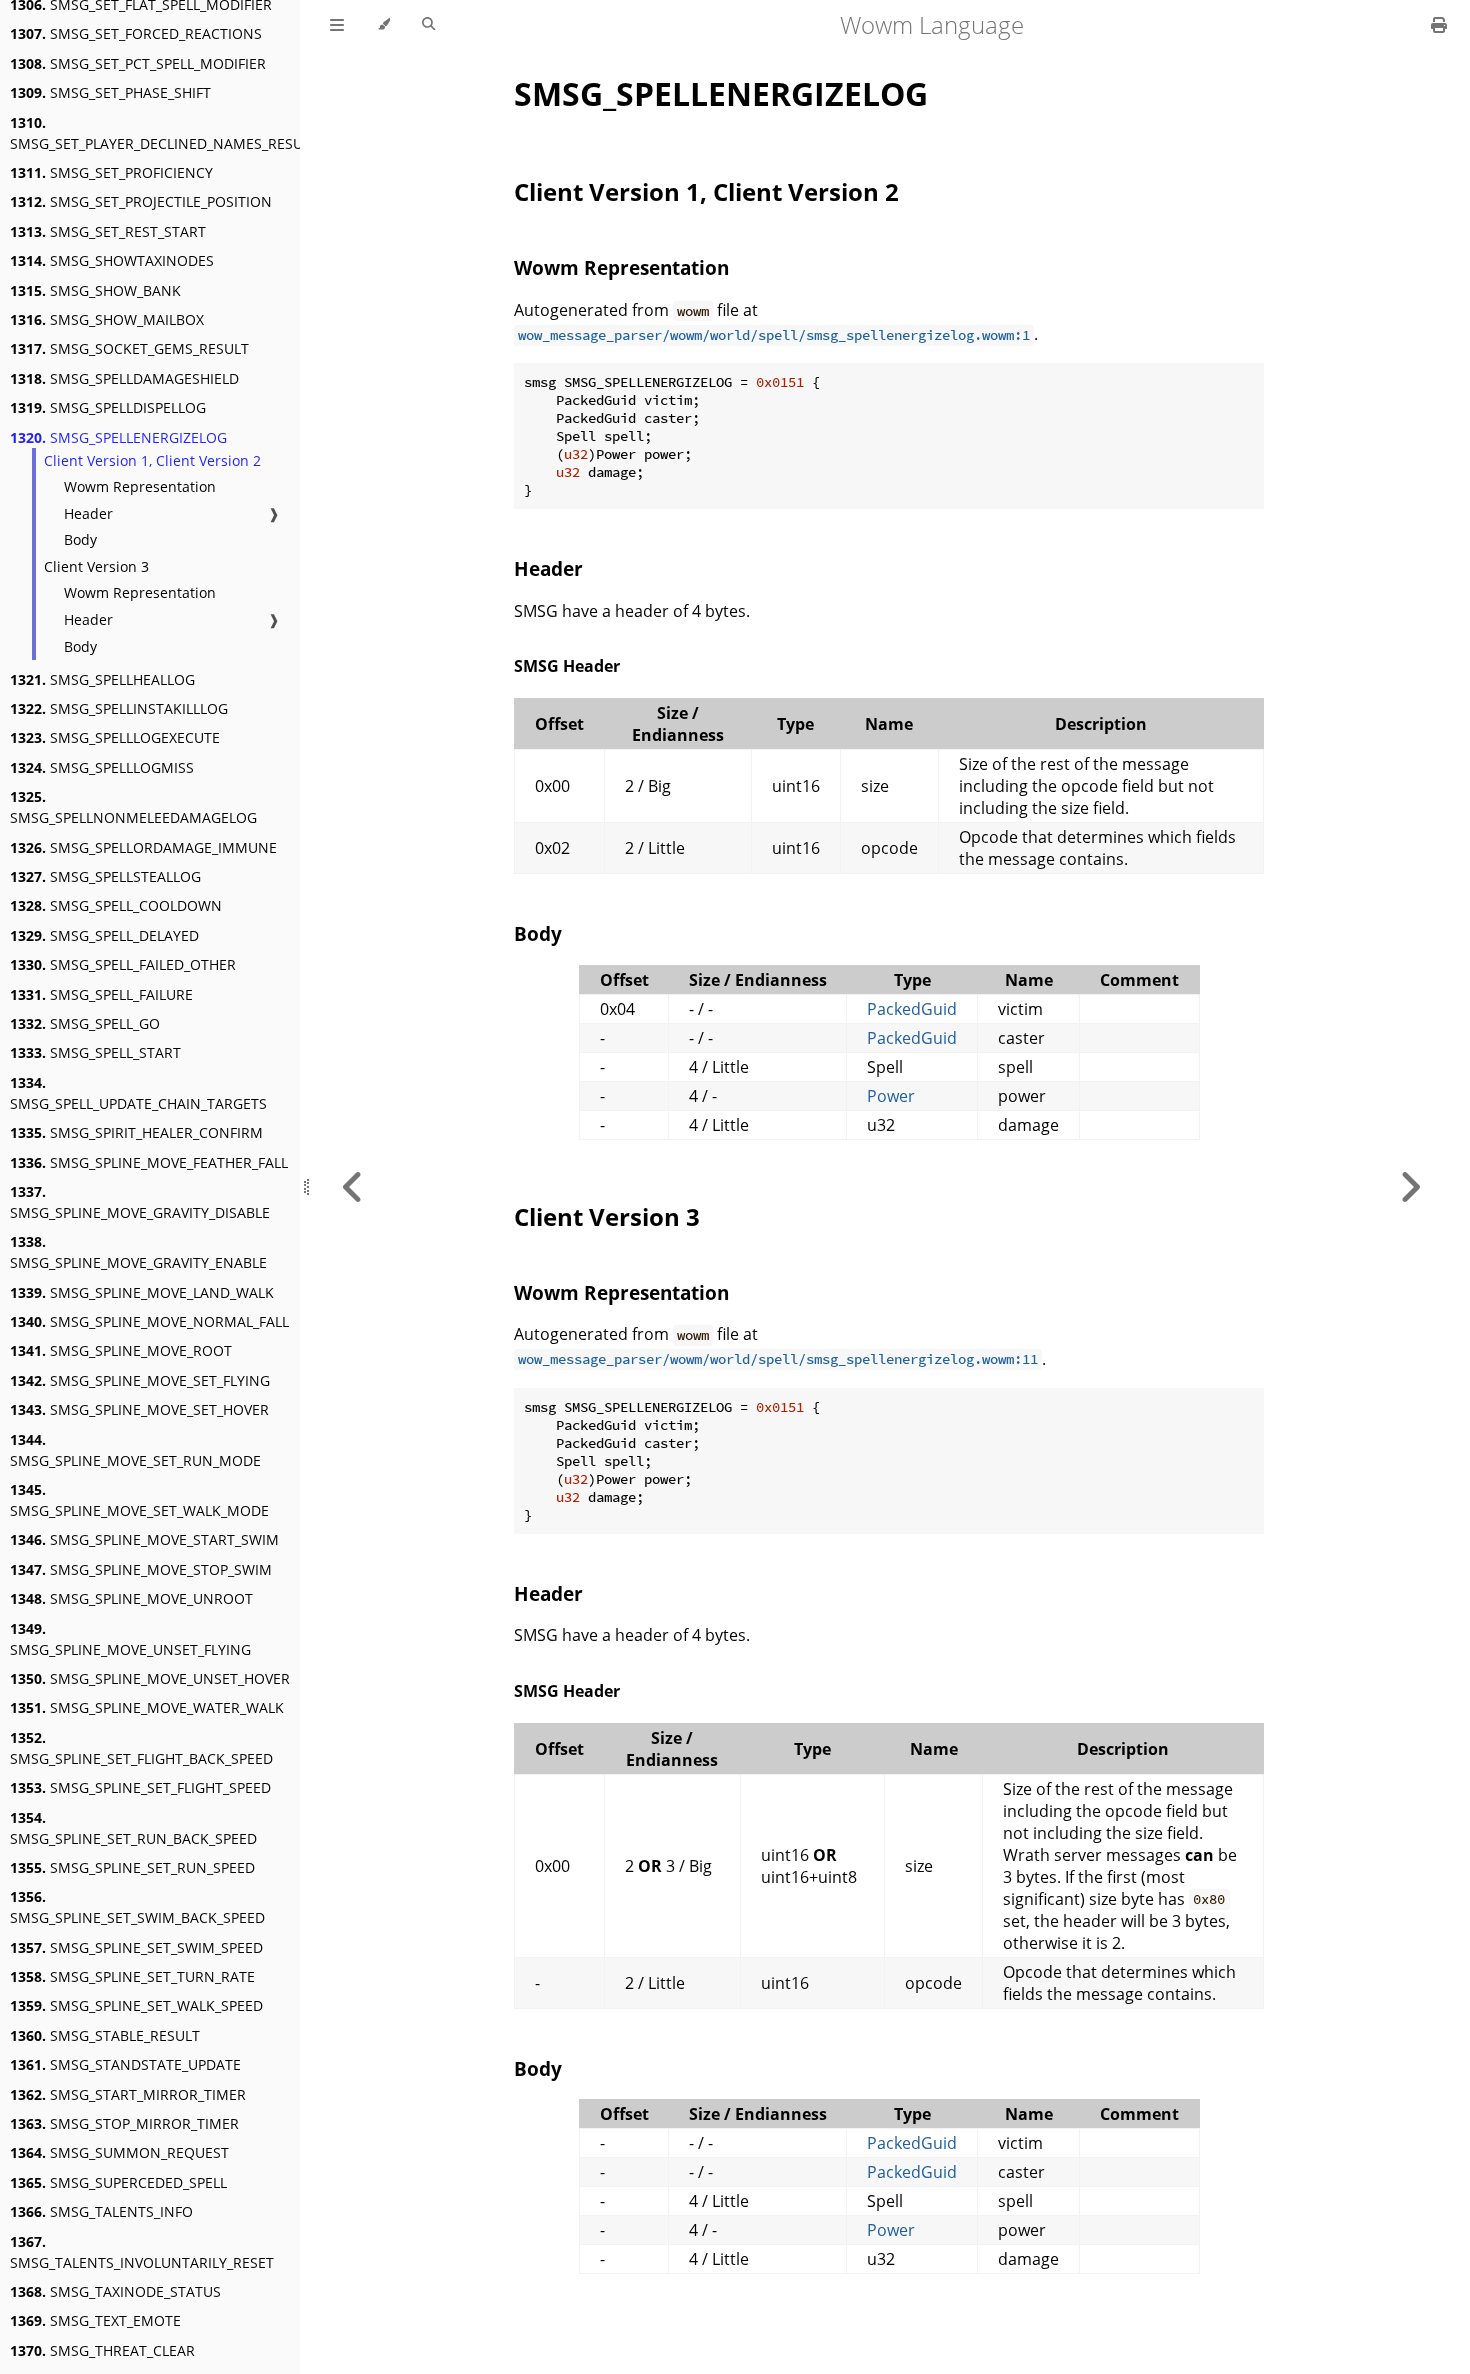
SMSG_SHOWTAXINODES (112, 260)
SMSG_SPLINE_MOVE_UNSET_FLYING (130, 1639)
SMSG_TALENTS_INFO (101, 2211)
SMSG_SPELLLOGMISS (102, 767)
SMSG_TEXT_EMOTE (95, 2320)
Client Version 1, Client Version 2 (152, 460)
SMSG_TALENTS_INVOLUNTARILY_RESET (142, 2252)
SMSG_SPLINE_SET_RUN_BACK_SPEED (133, 1828)
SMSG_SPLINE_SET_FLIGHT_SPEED (140, 1787)
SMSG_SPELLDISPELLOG (108, 407)
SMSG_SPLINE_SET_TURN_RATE (132, 1976)
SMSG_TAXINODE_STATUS (115, 2291)
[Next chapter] (1410, 1187)
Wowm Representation (140, 486)
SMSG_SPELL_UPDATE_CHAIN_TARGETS (138, 1093)
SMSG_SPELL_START (95, 1052)
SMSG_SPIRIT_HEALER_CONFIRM (136, 1132)
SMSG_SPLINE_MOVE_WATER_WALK (147, 1707)
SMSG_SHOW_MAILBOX (107, 319)
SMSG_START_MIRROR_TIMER (128, 2094)
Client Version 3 (96, 566)
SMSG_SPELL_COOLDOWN (116, 905)
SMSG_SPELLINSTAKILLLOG (119, 708)
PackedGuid (912, 1009)
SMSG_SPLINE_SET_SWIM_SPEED (136, 1947)
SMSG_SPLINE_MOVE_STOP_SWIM (141, 1569)
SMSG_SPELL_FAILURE (101, 994)
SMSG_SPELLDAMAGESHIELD (124, 378)
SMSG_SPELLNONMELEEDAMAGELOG (133, 807)
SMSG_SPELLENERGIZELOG (118, 437)
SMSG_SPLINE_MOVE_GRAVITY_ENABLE (138, 1252)
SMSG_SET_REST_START (108, 231)
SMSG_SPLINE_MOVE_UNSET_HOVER (150, 1678)
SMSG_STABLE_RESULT (105, 2035)
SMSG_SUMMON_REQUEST (119, 2152)
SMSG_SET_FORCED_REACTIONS (136, 33)
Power (891, 1096)
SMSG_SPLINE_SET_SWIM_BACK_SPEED (137, 1907)
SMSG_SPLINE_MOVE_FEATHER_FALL (149, 1162)
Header (88, 513)
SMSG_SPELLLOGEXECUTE (115, 737)
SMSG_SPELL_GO (85, 1023)
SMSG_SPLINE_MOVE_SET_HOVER (139, 1409)
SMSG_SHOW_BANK (95, 290)
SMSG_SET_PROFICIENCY (111, 172)
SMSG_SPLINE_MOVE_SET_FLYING (140, 1380)
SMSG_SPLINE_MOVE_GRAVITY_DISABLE (140, 1202)
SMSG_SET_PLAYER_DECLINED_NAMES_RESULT (164, 133)
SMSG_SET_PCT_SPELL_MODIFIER (138, 63)
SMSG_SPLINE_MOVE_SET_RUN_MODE (135, 1450)
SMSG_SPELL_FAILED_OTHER (123, 964)
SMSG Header (567, 666)
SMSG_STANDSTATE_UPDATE (125, 2064)
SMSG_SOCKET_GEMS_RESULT (129, 348)
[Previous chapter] (353, 1187)
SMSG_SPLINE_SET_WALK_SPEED (136, 2005)
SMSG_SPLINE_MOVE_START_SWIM (144, 1539)
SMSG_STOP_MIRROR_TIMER (124, 2123)
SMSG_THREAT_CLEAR (102, 2350)
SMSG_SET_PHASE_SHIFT (110, 92)
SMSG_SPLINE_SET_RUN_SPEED (132, 1867)
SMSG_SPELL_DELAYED (104, 935)
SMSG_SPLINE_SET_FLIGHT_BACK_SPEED (141, 1748)
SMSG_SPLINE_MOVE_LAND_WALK (142, 1292)
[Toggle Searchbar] (428, 25)
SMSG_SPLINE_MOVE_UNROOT (131, 1598)
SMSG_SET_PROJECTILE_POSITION (141, 201)
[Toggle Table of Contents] (337, 25)
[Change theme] (383, 25)
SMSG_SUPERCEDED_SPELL (118, 2182)
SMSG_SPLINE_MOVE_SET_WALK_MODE (139, 1500)
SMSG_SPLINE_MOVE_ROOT (121, 1350)
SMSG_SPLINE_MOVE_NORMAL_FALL (149, 1321)
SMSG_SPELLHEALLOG (102, 679)
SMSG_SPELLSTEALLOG (105, 876)
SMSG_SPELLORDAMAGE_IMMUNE (143, 847)
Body (80, 539)
